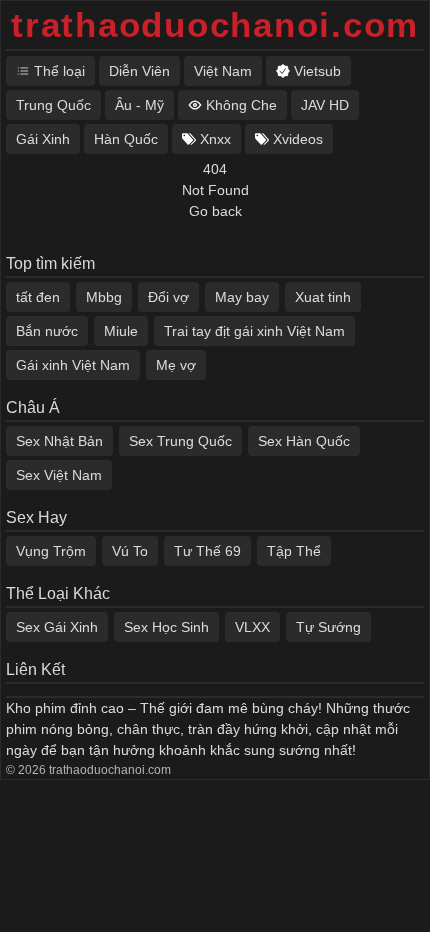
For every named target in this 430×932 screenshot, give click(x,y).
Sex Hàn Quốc (304, 441)
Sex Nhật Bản (59, 441)
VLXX (252, 627)
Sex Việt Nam (59, 475)
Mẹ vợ (176, 365)
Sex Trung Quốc (180, 441)
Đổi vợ (168, 297)
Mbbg (104, 297)
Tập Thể (294, 551)
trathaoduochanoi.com (215, 24)
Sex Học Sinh (166, 627)
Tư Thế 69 (207, 551)
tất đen (38, 297)
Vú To (130, 551)
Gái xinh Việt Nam (73, 365)
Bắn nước (47, 331)
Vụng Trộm (51, 551)
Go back (215, 211)
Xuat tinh (323, 297)
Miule (121, 331)
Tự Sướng (328, 627)
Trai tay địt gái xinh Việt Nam (254, 331)
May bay (242, 297)
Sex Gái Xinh (57, 627)
